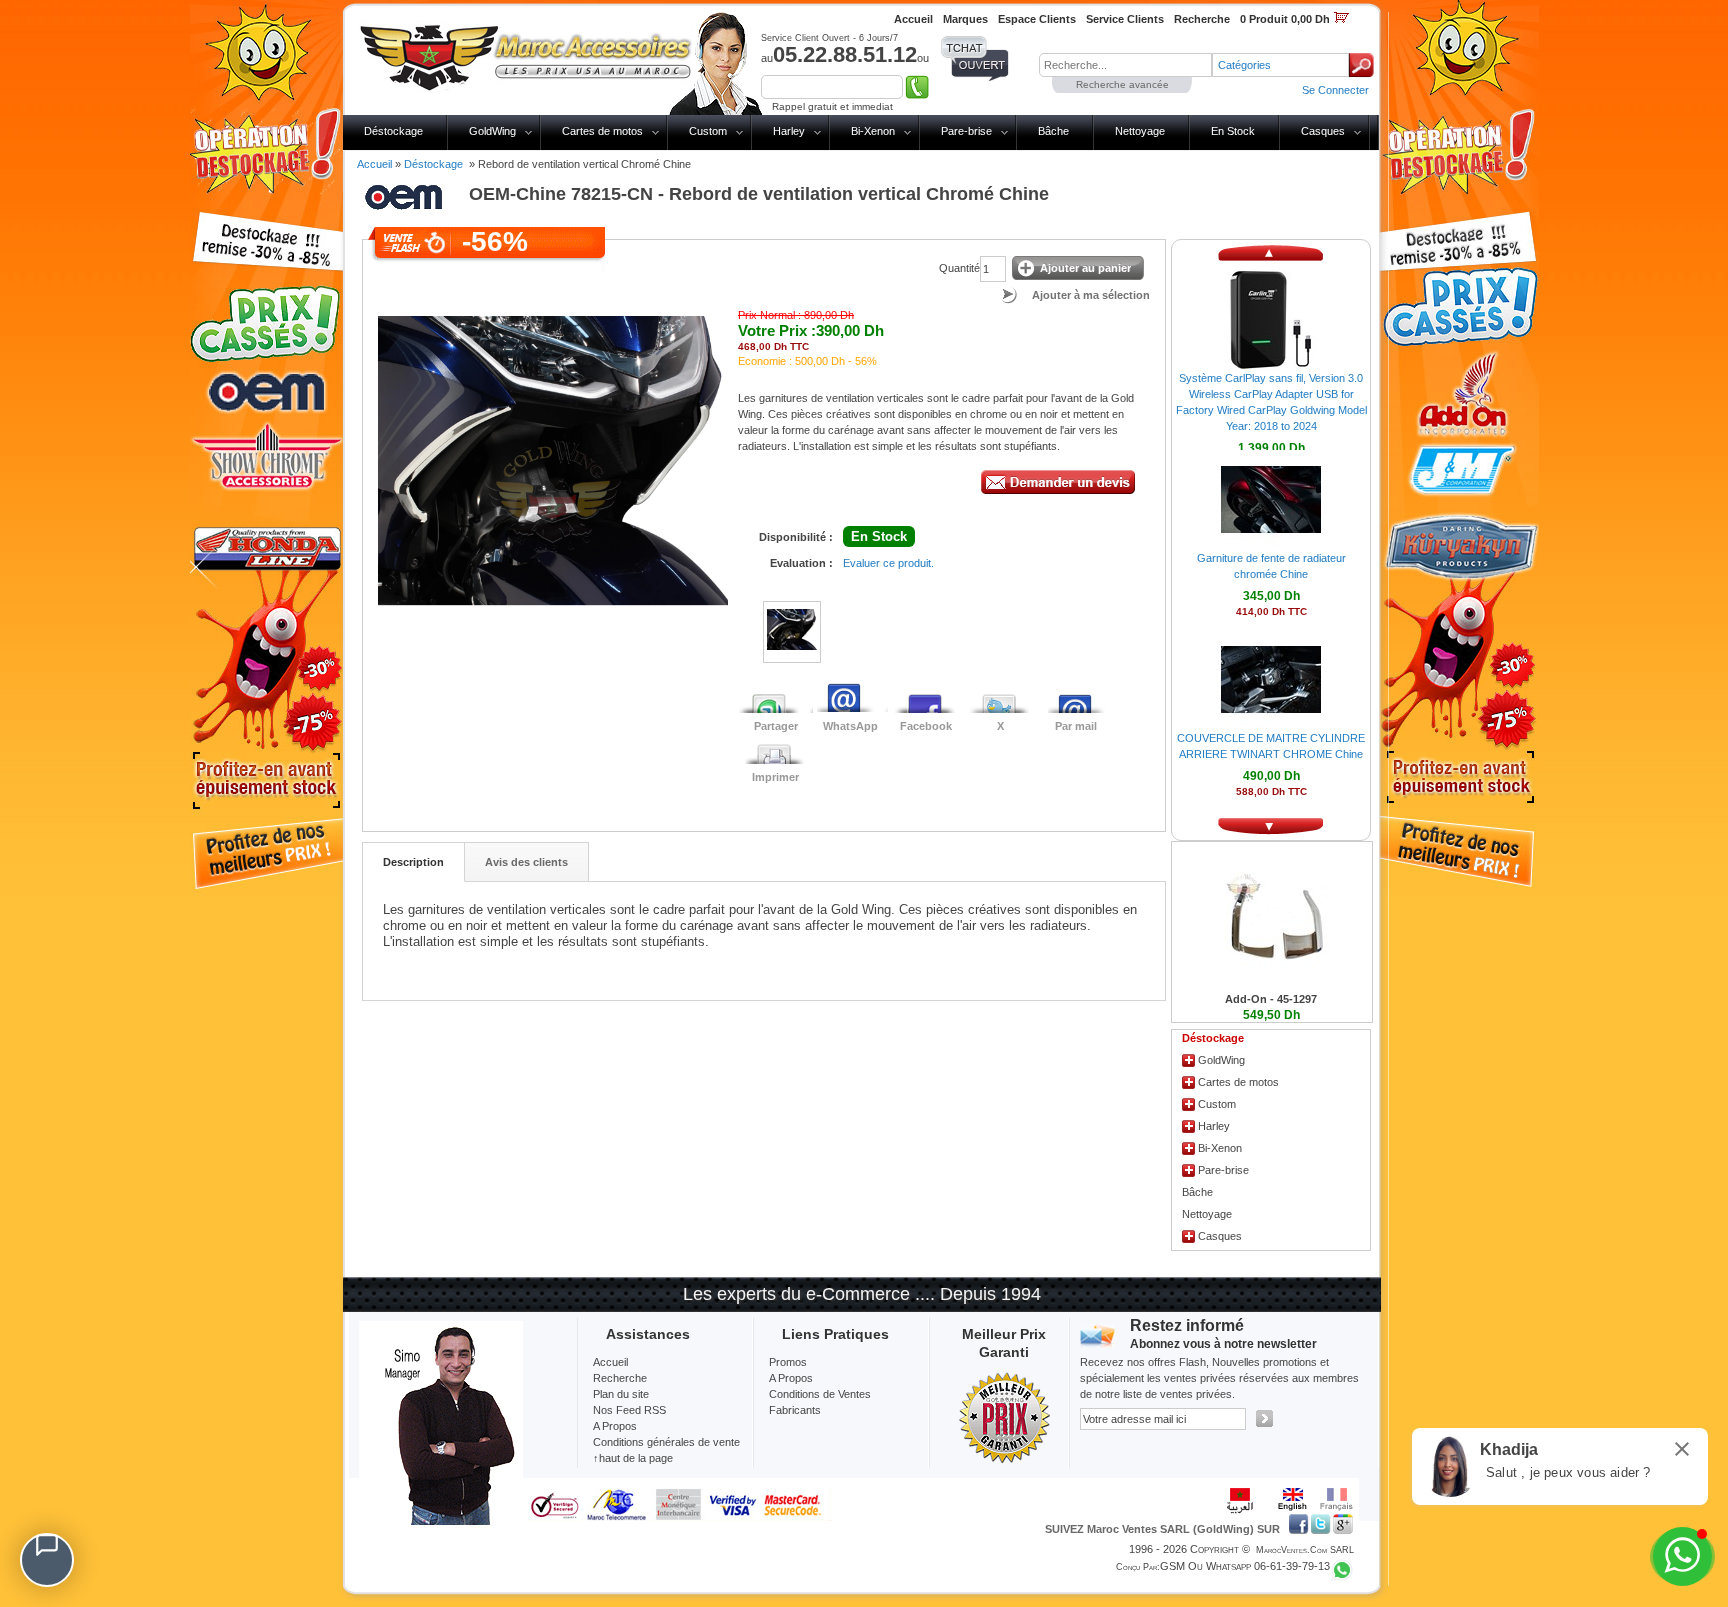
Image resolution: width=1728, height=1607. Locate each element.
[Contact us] (47, 1560)
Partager (776, 726)
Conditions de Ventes (820, 1394)
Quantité (959, 268)
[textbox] (1125, 65)
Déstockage (393, 131)
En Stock (1233, 131)
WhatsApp (850, 726)
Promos (788, 1362)
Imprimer (775, 777)
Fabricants (795, 1410)
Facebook (926, 726)
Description (413, 862)
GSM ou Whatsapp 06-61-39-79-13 (1245, 1566)
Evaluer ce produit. (888, 563)
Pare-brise (966, 131)
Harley (789, 131)
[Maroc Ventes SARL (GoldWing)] (525, 54)
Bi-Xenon (873, 131)
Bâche (1053, 131)
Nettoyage (1140, 131)
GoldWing (492, 131)
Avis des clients (526, 862)
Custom (708, 131)
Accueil (374, 164)
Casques (1323, 131)
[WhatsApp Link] (1682, 1556)
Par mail (1076, 726)
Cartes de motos (602, 131)
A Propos (791, 1378)
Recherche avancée (1122, 84)
